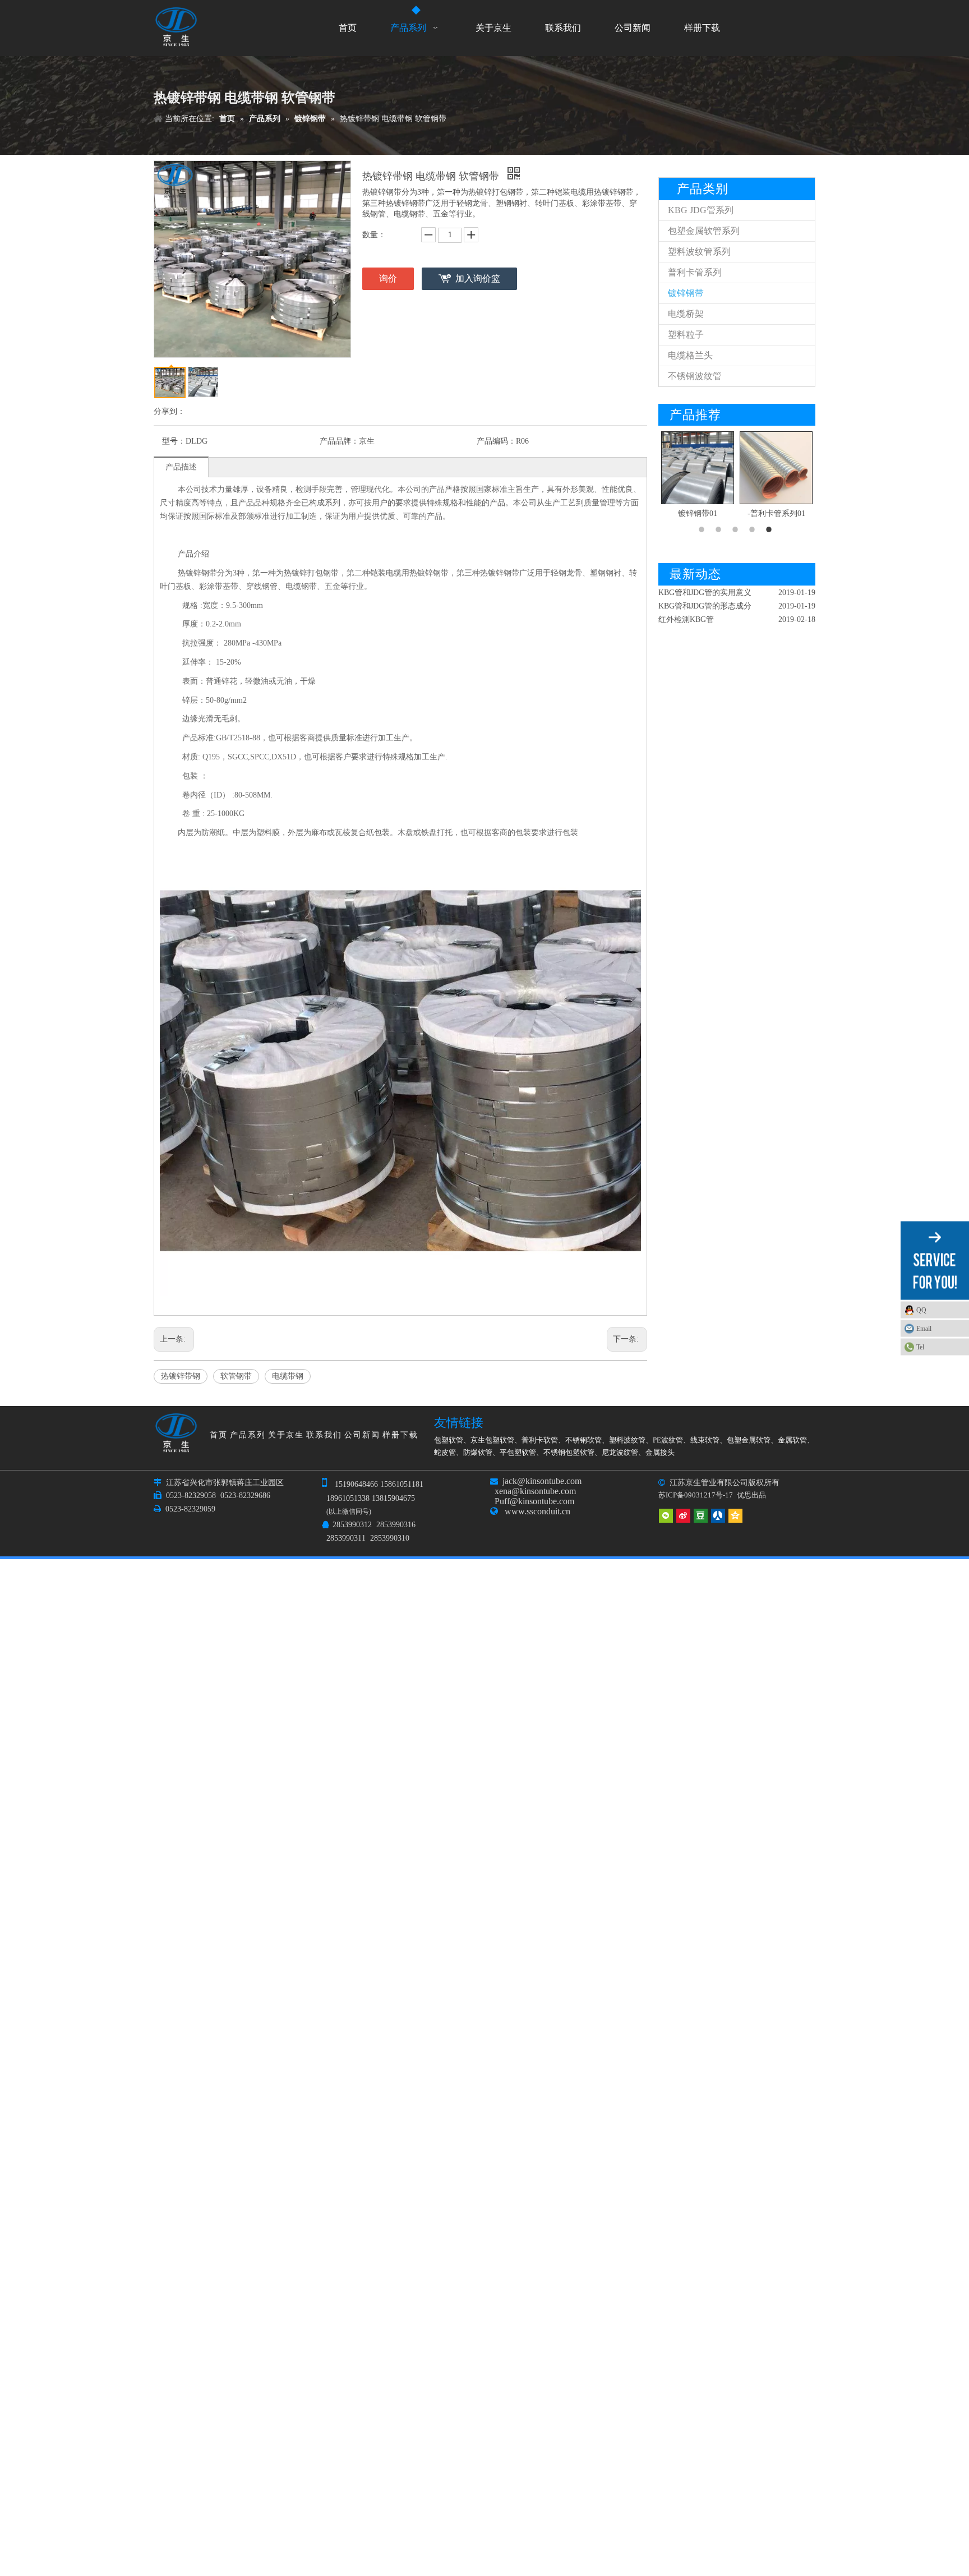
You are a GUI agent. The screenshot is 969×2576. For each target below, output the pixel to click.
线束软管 (705, 1440)
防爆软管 (478, 1452)
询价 (388, 278)
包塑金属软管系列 (704, 231)
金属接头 (660, 1452)
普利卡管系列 (695, 272)
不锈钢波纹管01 (776, 513)
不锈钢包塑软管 (569, 1452)
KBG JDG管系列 (701, 210)
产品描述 (181, 467)
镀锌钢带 (686, 293)
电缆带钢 (288, 1376)
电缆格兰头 (690, 355)
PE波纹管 (668, 1440)
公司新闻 (362, 1435)
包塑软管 (449, 1440)
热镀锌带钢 (181, 1376)
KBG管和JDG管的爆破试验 (705, 611)
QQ (921, 1310)
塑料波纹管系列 (699, 252)
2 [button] (720, 529)
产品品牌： (339, 441)
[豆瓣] (701, 1515)
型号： (174, 441)
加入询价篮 (478, 278)
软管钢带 (236, 1376)
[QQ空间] (735, 1515)
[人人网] (718, 1515)
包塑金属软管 (749, 1440)
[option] (698, 476)
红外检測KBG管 (686, 598)
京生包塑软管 (492, 1440)
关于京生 (286, 1435)
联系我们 (324, 1435)
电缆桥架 (686, 314)
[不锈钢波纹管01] (776, 468)
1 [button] (703, 529)
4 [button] (754, 529)
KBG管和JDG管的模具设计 (705, 625)
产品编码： (496, 441)
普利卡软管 (540, 1440)
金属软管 (792, 1440)
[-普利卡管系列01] (698, 468)
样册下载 (400, 1435)
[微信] (666, 1515)
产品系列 (248, 1435)
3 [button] (737, 529)
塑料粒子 (686, 335)
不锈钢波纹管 (695, 376)
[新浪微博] (683, 1515)
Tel (920, 1347)
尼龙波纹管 (620, 1452)
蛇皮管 (445, 1452)
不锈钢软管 (583, 1440)
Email (924, 1328)
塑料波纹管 (627, 1440)
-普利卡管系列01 (698, 513)
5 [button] (770, 529)
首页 (219, 1435)
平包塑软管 (518, 1452)
